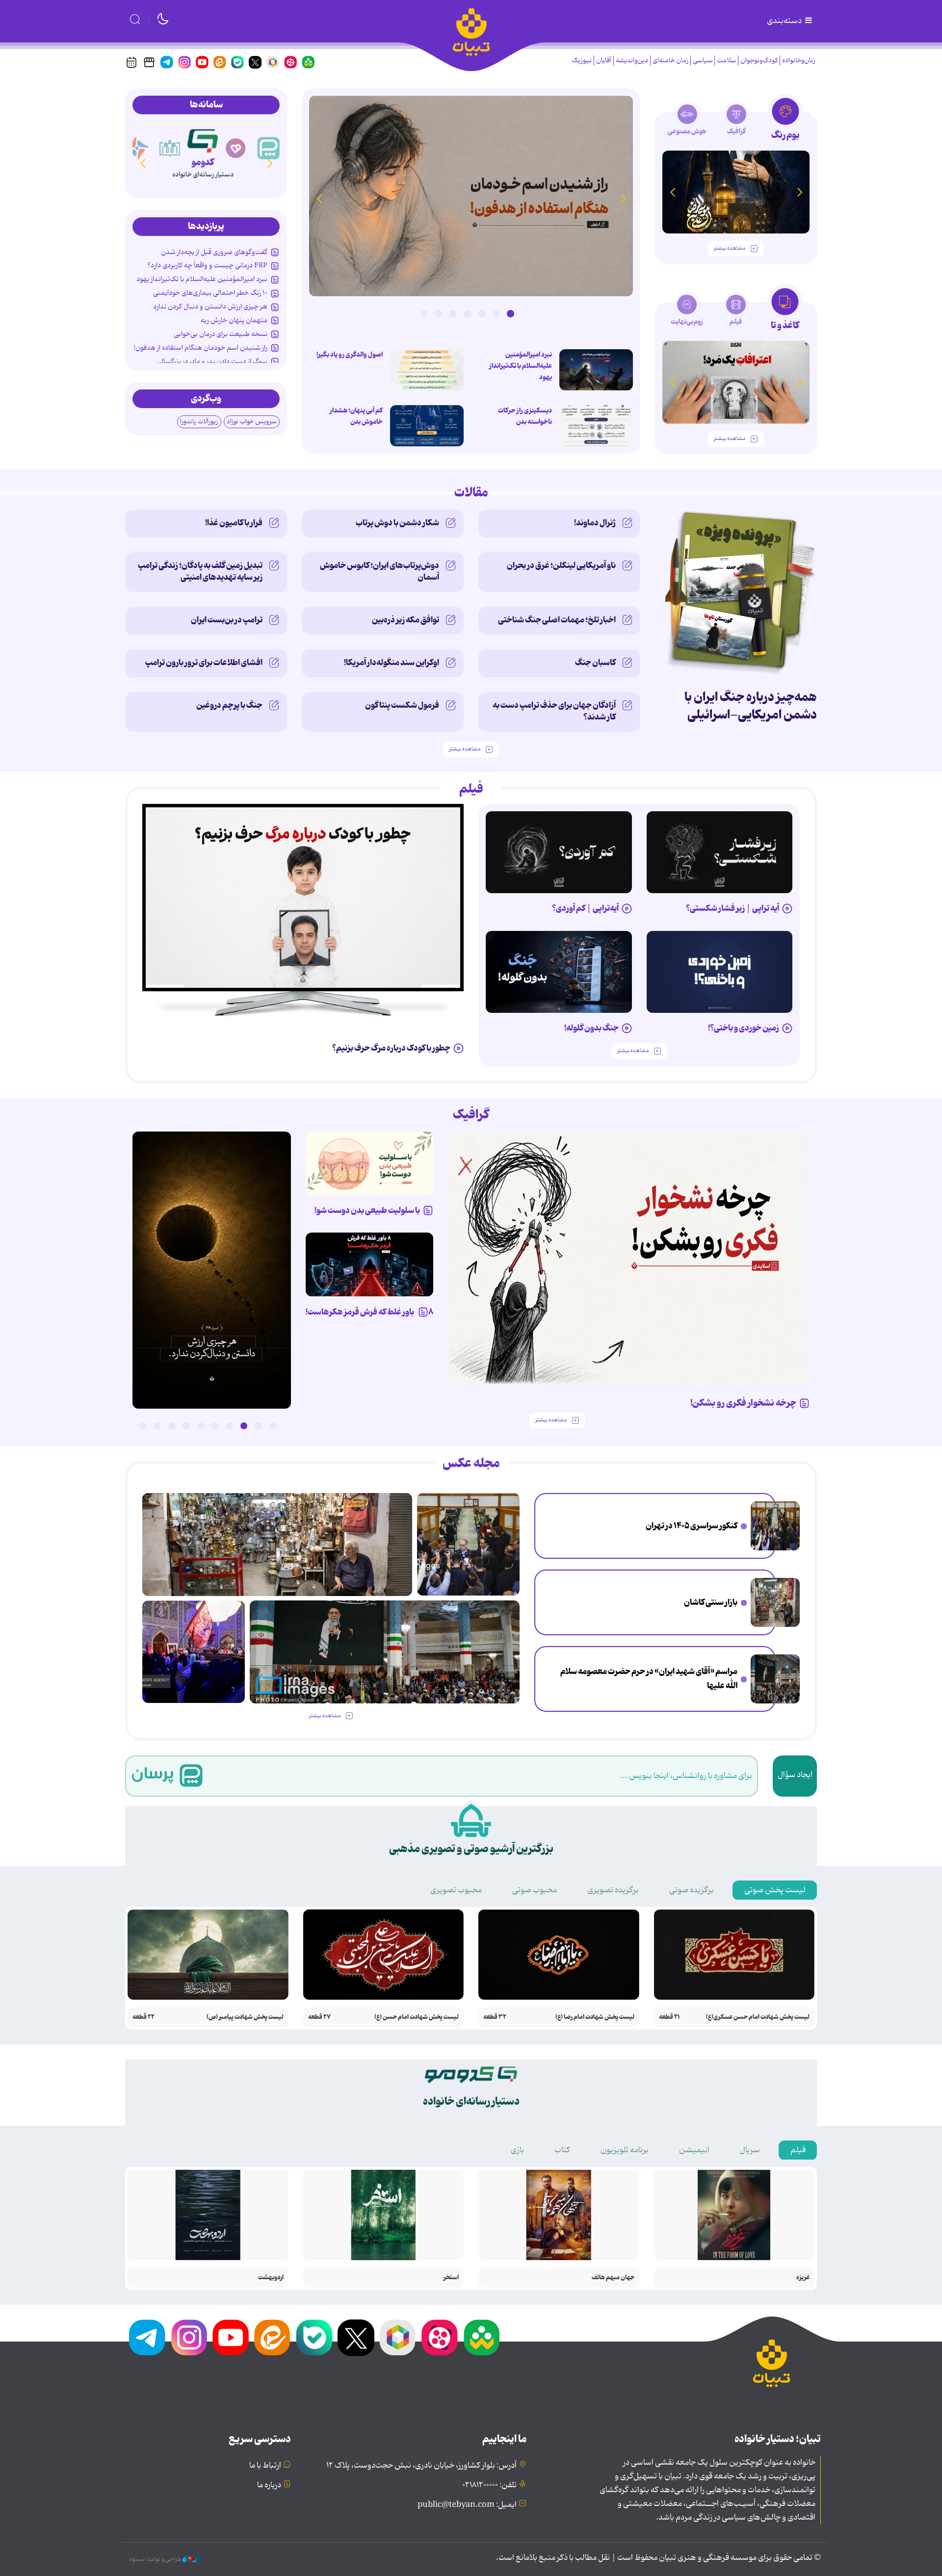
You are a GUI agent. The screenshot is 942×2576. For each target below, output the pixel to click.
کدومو (206, 162)
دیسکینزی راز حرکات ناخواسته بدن (525, 416)
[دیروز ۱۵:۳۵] (427, 370)
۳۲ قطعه (495, 2017)
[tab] (785, 122)
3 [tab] (482, 313)
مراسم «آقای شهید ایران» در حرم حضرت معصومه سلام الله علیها (649, 1679)
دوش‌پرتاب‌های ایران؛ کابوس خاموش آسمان (379, 571)
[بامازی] (140, 148)
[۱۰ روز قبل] (736, 192)
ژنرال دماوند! (595, 523)
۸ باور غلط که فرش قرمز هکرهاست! (369, 1312)
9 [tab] (157, 1426)
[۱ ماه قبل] (736, 382)
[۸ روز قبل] (303, 898)
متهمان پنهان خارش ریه (234, 320)
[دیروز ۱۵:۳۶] (471, 196)
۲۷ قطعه (319, 2017)
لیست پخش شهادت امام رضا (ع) (595, 2017)
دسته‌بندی (785, 21)
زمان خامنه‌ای (670, 61)
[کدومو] (206, 139)
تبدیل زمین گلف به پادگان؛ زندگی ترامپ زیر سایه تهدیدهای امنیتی (200, 571)
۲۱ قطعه (669, 2017)
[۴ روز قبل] (559, 852)
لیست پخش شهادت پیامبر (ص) (245, 2017)
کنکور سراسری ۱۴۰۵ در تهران (692, 1526)
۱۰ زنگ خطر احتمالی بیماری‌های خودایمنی (210, 293)
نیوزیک (582, 61)
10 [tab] (143, 1426)
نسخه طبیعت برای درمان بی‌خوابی (221, 334)
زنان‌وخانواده (798, 61)
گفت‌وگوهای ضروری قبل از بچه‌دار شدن (214, 252)
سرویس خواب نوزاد (252, 422)
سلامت (726, 61)
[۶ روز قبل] (720, 972)
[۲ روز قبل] (596, 370)
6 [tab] (439, 313)
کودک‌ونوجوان (759, 61)
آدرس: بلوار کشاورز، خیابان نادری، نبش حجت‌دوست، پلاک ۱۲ (421, 2466)
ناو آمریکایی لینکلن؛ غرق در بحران (561, 566)
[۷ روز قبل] (369, 1264)
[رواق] (173, 148)
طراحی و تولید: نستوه (156, 2559)
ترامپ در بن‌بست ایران (227, 620)
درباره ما (269, 2485)
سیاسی (703, 61)
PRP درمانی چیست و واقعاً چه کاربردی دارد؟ (207, 265)
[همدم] (239, 148)
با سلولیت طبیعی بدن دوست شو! (367, 1211)
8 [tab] (172, 1426)
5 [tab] (453, 313)
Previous (623, 198)
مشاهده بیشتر (730, 248)
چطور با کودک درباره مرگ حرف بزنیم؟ (391, 1048)
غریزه (803, 2278)
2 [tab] (496, 313)
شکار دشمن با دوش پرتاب (397, 523)
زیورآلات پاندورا (199, 422)
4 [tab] (467, 313)
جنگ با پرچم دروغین (229, 705)
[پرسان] (272, 148)
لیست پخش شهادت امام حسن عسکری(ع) (758, 2017)
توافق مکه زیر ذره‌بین (406, 620)
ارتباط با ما (265, 2466)
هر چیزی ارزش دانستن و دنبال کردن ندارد (210, 307)
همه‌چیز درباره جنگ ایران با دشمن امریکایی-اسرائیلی (751, 706)
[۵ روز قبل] (720, 852)
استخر (451, 2278)
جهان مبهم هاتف (613, 2278)
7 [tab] (424, 313)
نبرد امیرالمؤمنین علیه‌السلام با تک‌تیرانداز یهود (521, 366)
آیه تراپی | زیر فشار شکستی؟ (733, 908)
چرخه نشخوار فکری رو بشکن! (743, 1403)
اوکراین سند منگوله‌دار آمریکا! (392, 663)
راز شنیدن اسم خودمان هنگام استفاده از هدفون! (201, 348)
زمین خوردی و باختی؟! (744, 1028)
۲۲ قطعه (144, 2017)
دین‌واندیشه (632, 61)
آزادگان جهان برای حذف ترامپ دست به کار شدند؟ (554, 711)
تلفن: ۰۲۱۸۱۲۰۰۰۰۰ (489, 2485)
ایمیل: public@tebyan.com (467, 2505)
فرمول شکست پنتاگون (402, 705)
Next (319, 198)
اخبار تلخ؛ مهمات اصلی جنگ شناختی (557, 620)
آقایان (604, 61)
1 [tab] (510, 313)
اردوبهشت (271, 2278)
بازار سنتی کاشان (711, 1602)
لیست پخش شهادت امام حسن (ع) (417, 2017)
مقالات (471, 493)
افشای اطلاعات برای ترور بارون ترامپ (204, 663)
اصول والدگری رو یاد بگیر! (350, 355)
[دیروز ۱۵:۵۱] (596, 426)
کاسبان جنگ (595, 663)
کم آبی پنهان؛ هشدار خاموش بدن (356, 416)
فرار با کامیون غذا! (234, 523)
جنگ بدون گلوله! (591, 1028)
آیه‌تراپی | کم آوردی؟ (585, 908)
